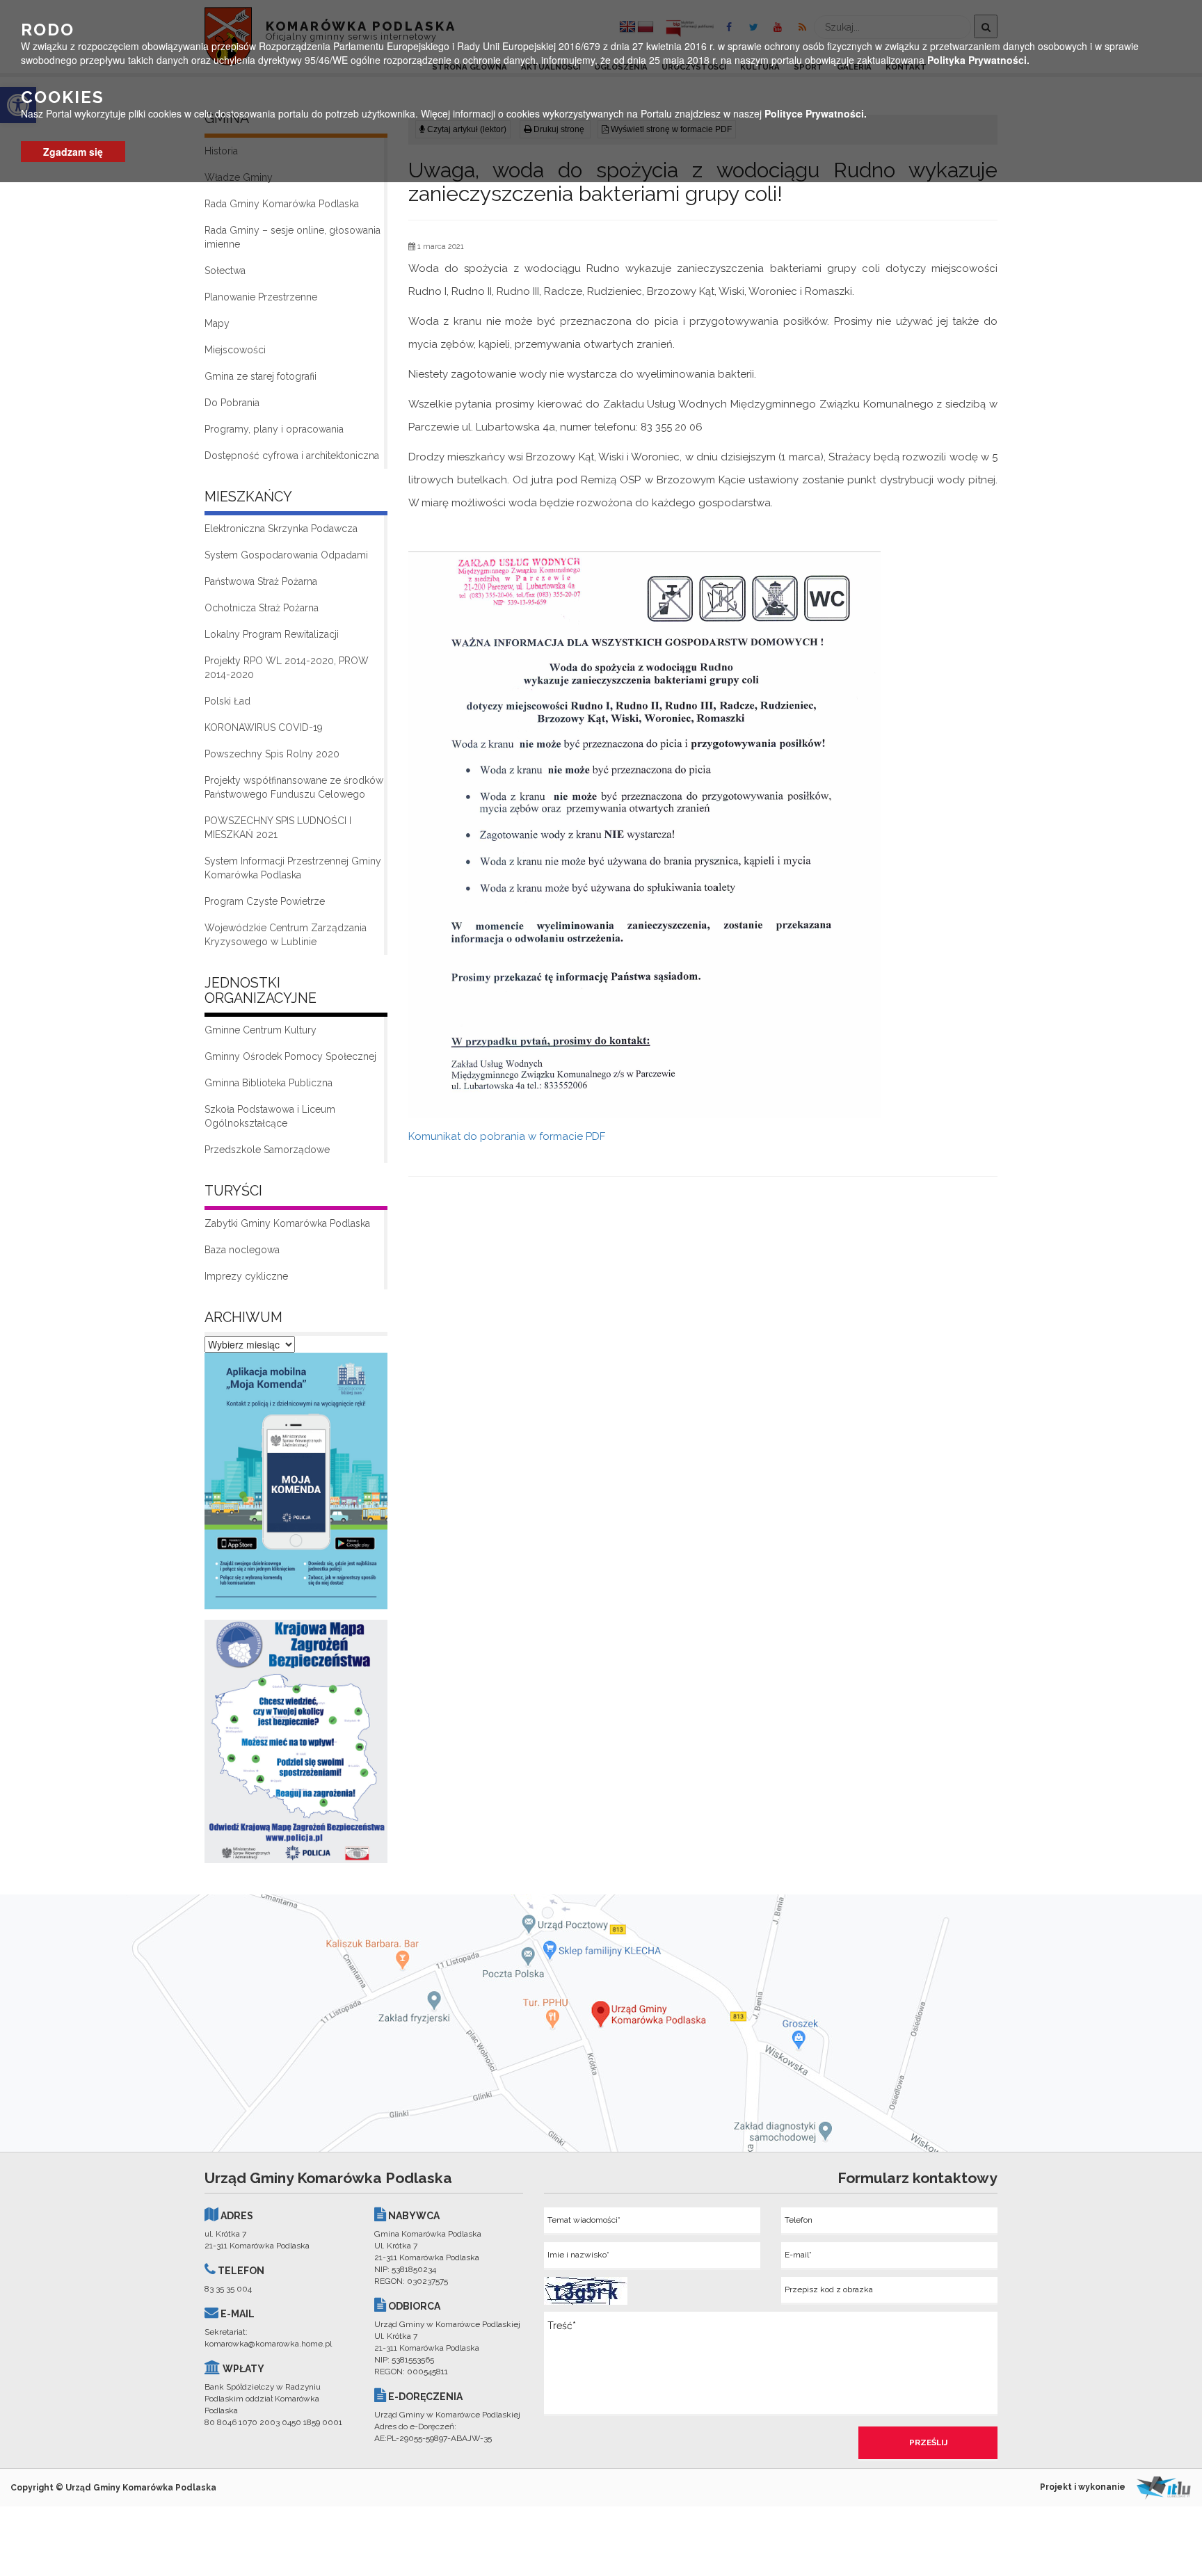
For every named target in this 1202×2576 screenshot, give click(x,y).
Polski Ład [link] (227, 701)
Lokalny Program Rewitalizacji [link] (272, 634)
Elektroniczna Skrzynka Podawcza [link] (281, 529)
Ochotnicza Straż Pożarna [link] (262, 608)
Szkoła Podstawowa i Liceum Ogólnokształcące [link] (270, 1116)
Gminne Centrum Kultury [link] (261, 1030)
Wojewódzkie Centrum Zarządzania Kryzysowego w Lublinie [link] (286, 935)
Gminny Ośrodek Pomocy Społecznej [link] (290, 1056)
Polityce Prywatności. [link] (816, 113)
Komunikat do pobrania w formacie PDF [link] (507, 1136)
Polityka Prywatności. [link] (978, 60)
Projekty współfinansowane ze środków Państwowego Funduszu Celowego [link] (294, 787)
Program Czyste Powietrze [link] (265, 901)
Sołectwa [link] (225, 271)
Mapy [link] (217, 323)
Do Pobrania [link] (232, 403)
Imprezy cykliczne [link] (246, 1276)
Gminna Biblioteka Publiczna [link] (269, 1083)
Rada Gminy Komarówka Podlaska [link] (282, 204)
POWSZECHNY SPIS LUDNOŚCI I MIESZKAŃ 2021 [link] (278, 828)
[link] (296, 1485)
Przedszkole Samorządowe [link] (267, 1150)
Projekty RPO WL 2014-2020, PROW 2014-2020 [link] (287, 668)
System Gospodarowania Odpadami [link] (286, 555)
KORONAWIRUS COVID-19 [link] (264, 727)
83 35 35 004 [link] (228, 2289)
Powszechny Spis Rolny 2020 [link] (272, 754)
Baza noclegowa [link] (242, 1250)
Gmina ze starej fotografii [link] (261, 376)
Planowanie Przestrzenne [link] (261, 297)
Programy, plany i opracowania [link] (274, 429)
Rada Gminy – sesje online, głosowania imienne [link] (293, 237)
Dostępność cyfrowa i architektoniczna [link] (292, 456)
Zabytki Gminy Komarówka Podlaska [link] (287, 1223)
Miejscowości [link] (235, 350)
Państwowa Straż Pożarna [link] (261, 581)
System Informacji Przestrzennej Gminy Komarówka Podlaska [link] (293, 868)
